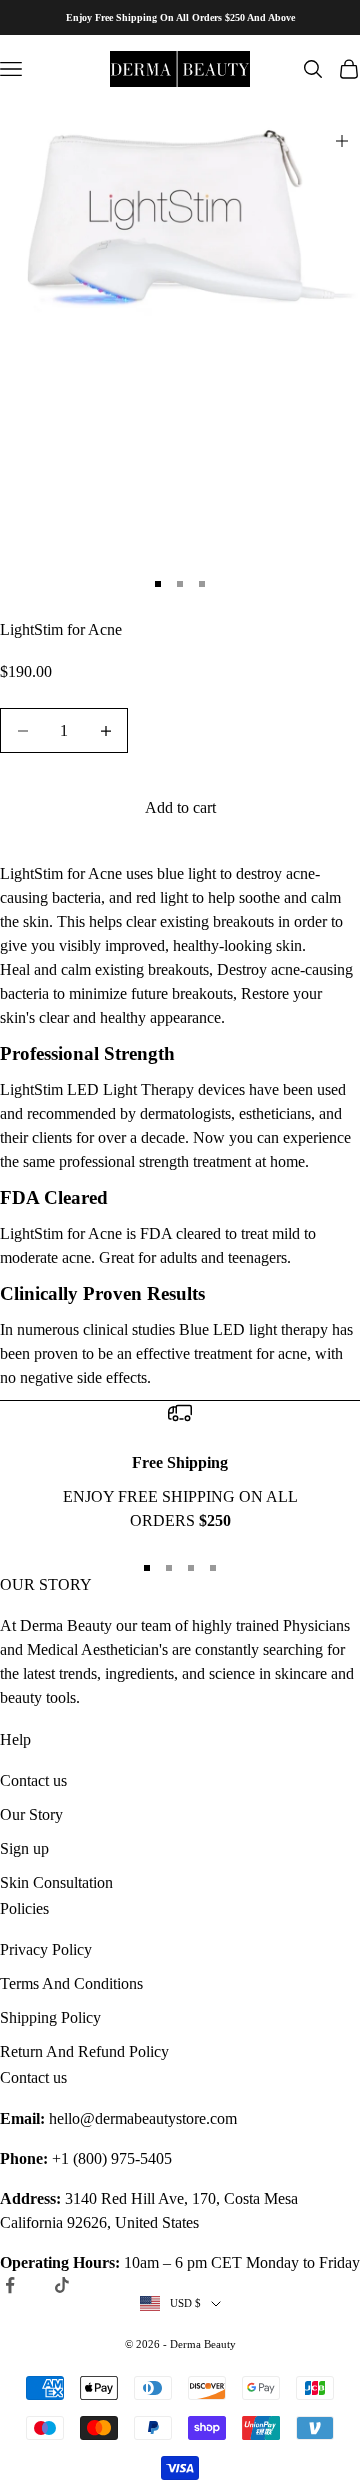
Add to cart (180, 807)
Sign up (24, 1848)
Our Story (31, 1814)
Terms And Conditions (71, 1983)
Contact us (33, 1780)
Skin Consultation (56, 1882)
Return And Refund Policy (84, 2051)
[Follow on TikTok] (62, 2285)
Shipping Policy (50, 2017)
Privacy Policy (46, 1949)
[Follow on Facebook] (10, 2285)
